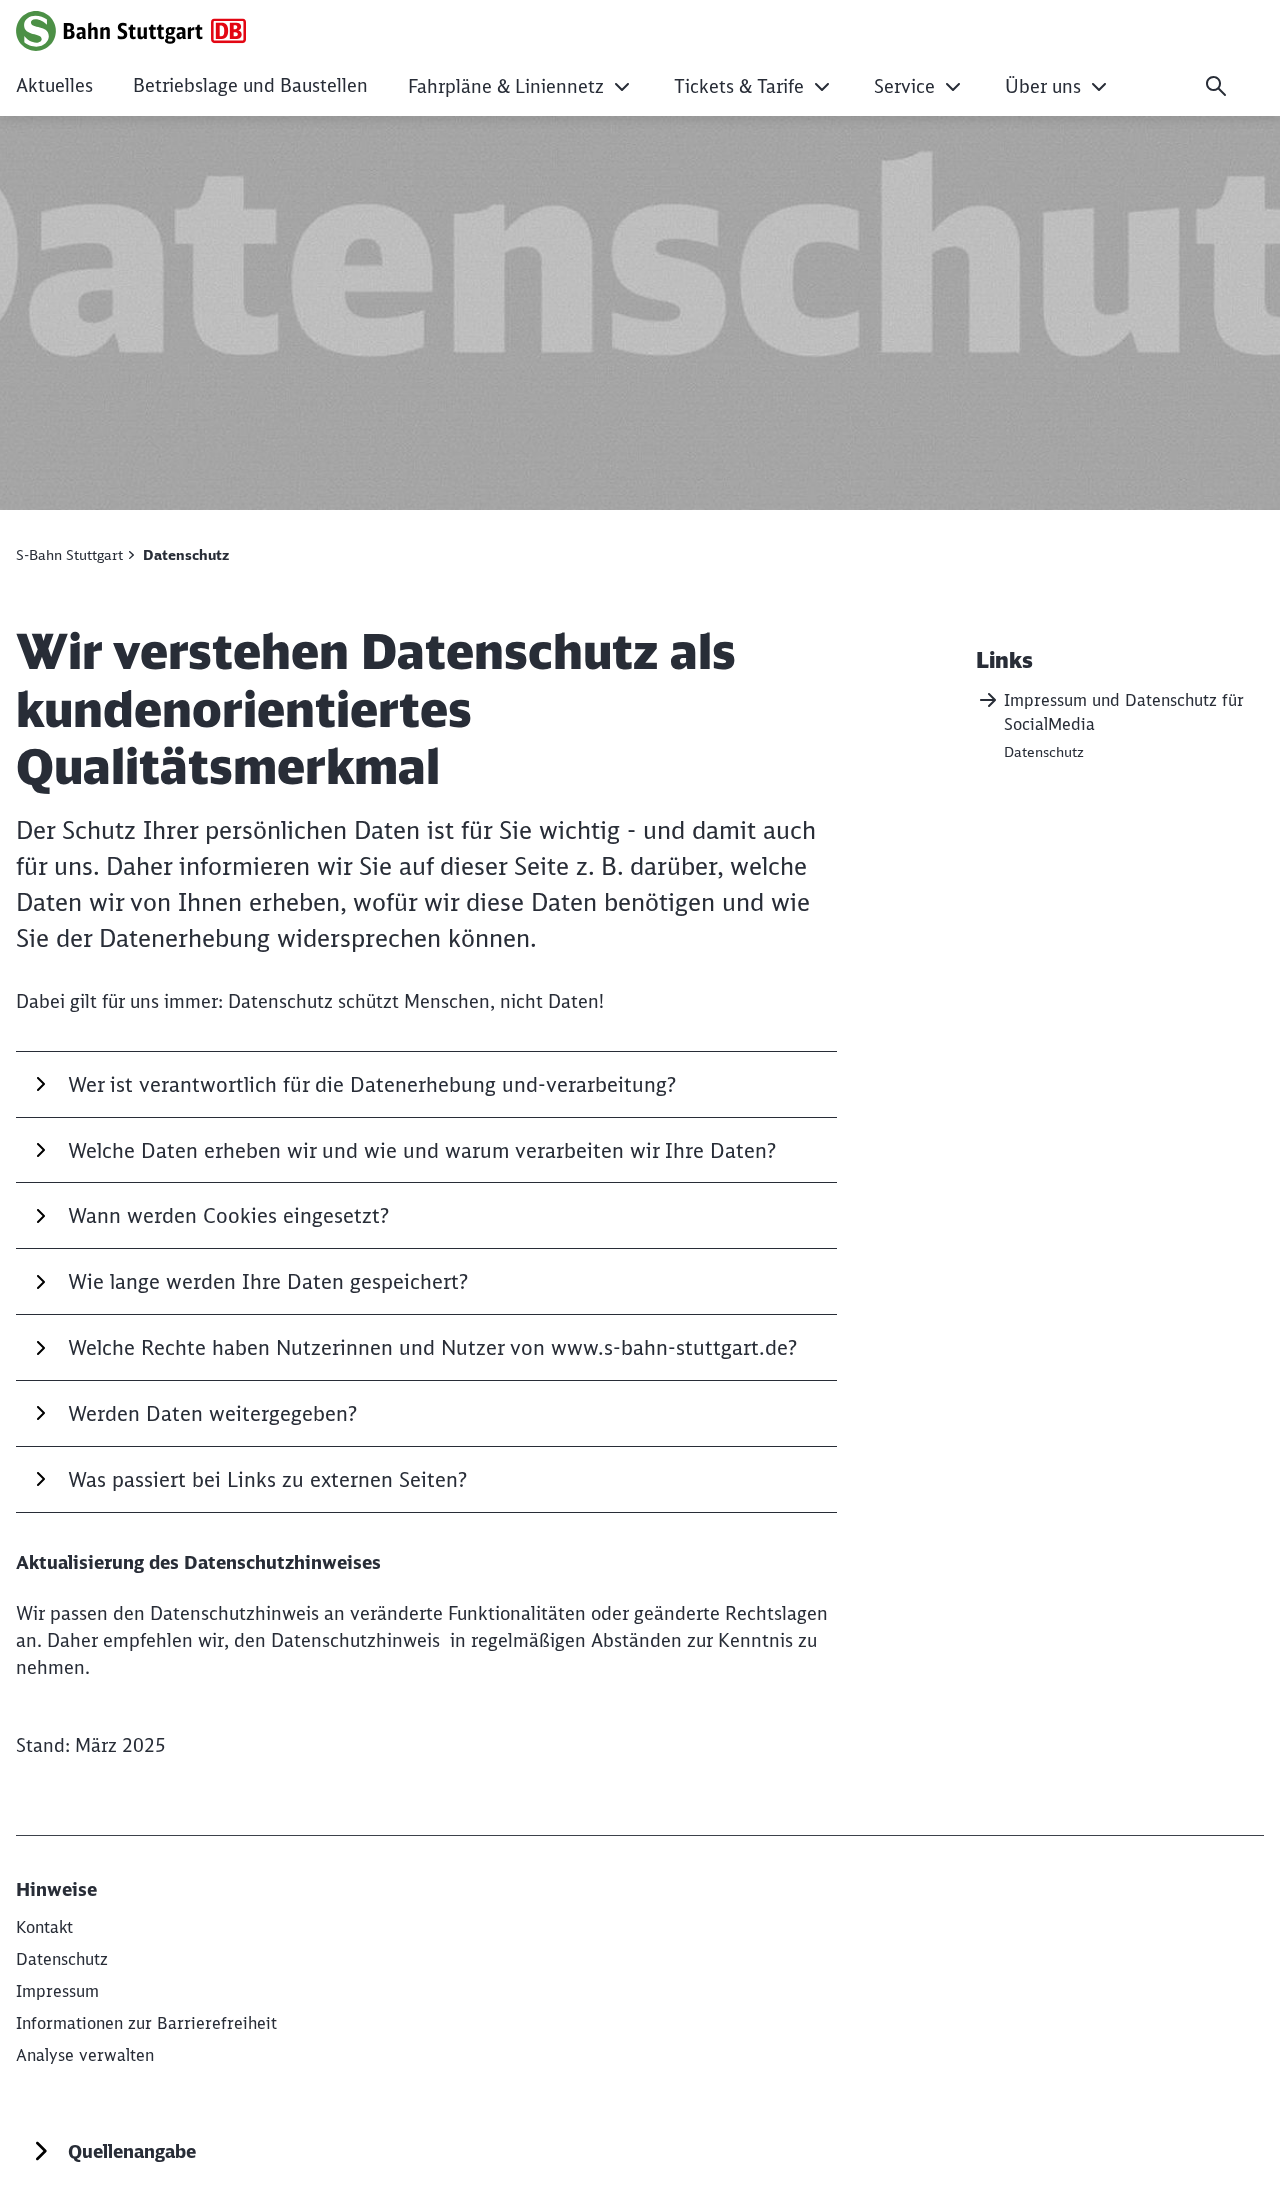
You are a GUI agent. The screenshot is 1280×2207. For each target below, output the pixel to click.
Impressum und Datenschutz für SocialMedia (1124, 712)
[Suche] (1216, 86)
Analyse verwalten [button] (85, 2055)
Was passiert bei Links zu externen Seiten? (267, 1479)
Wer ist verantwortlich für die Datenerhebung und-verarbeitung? (372, 1084)
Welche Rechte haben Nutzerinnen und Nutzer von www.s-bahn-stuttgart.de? (432, 1347)
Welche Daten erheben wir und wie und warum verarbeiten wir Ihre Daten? (422, 1150)
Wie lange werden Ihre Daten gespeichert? (268, 1281)
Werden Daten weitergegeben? (212, 1413)
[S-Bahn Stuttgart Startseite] (131, 31)
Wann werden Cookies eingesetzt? (228, 1215)
